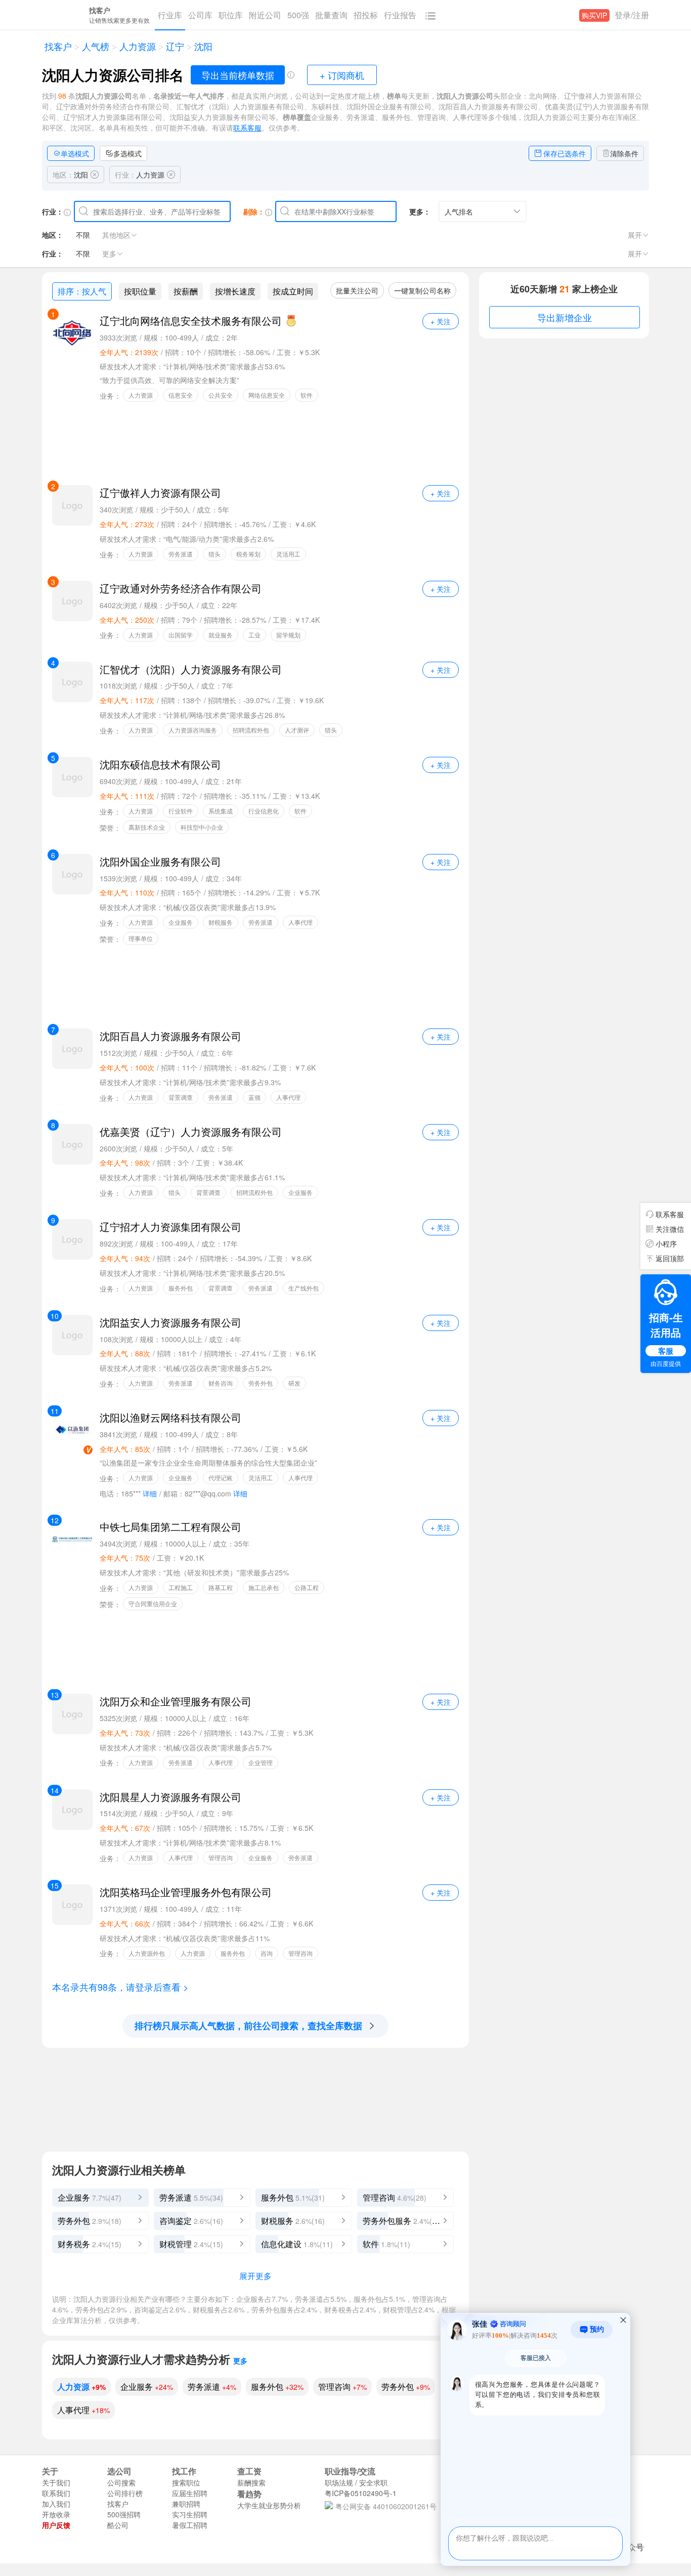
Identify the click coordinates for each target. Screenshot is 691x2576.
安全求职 (373, 2482)
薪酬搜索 (251, 2482)
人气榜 (94, 47)
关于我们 (56, 2482)
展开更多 (255, 2276)
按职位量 (140, 291)
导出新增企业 (565, 317)
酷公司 (118, 2525)
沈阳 (202, 47)
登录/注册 (632, 15)
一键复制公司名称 (422, 290)
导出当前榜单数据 (238, 75)
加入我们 (56, 2504)
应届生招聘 (190, 2493)
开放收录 (56, 2514)
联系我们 (56, 2493)
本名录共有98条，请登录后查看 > (120, 1987)
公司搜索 (121, 2482)
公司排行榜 (125, 2493)
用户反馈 (56, 2525)
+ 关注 (441, 321)
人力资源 (136, 47)
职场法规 (339, 2482)
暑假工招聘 (190, 2525)
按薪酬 (186, 291)
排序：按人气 (82, 291)
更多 (240, 2360)
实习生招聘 (190, 2514)
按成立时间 (293, 291)
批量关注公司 (357, 290)
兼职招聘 (186, 2504)
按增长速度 (235, 291)
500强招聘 (124, 2514)
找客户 (57, 47)
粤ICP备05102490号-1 (361, 2493)
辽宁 (174, 47)
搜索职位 (186, 2482)
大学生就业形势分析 (269, 2505)
